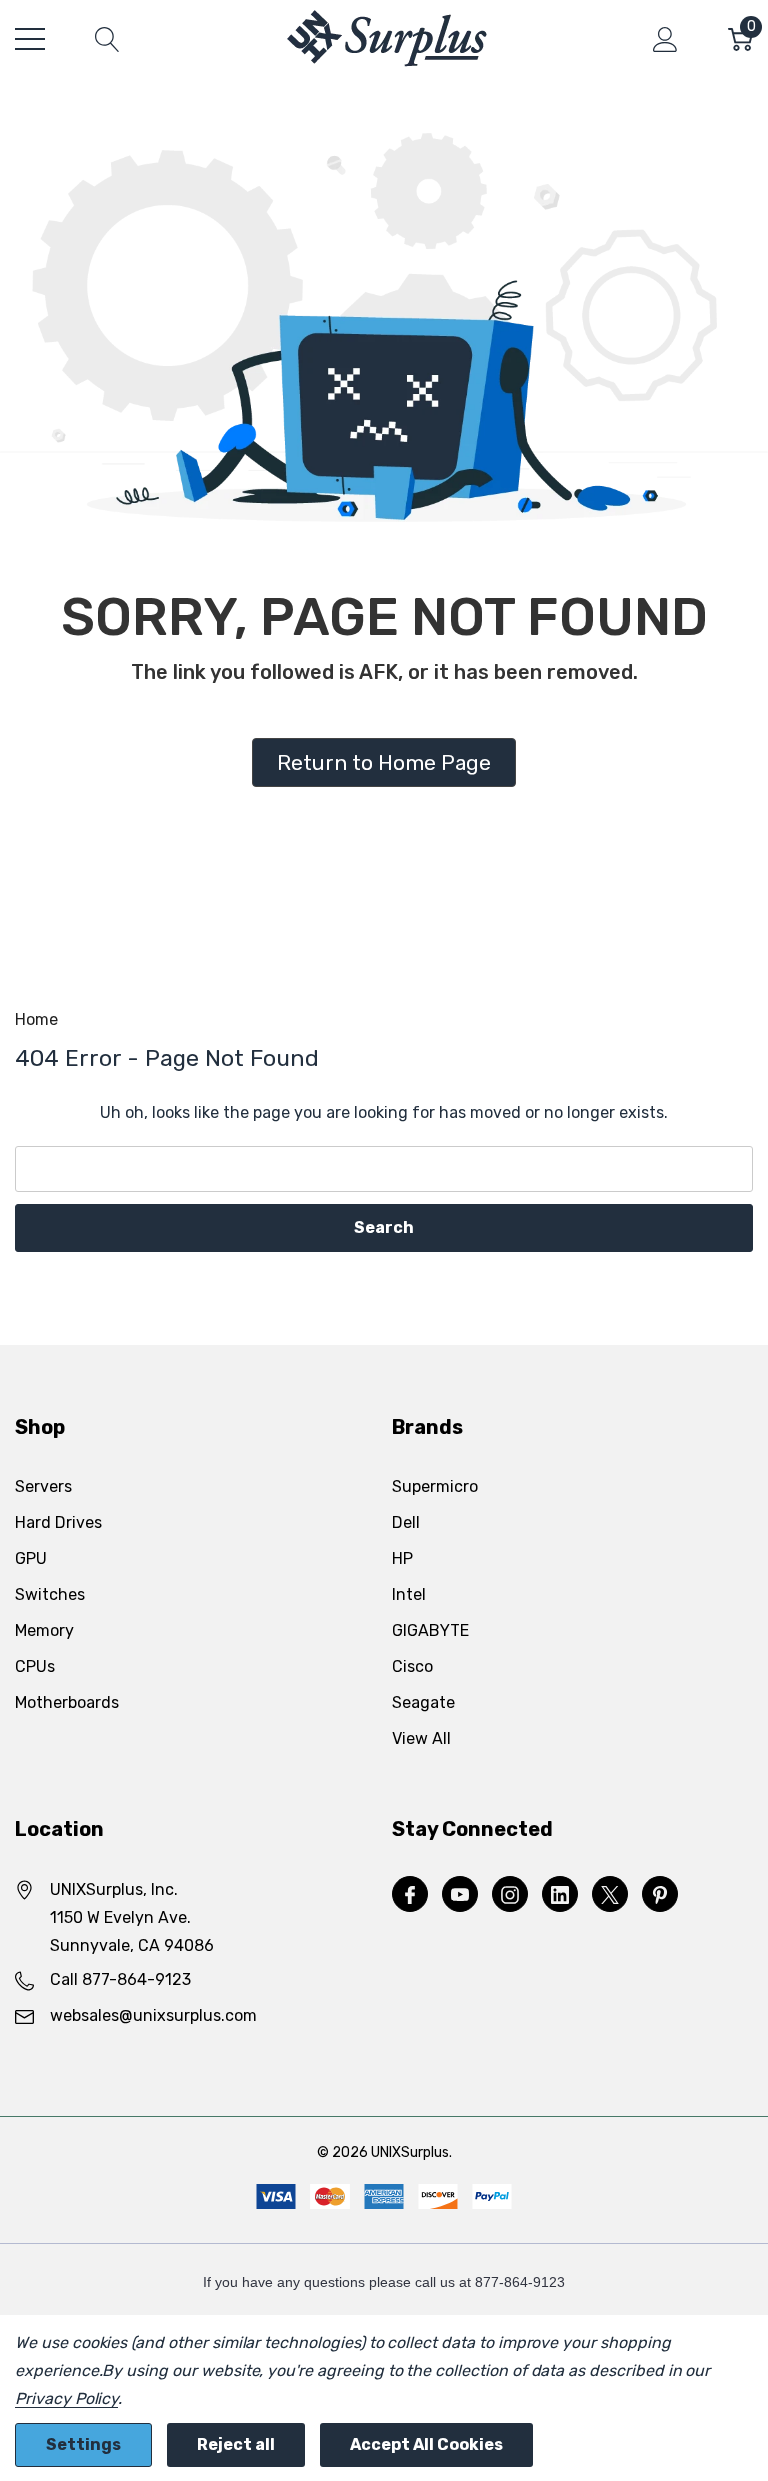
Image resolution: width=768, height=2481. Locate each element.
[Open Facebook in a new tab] (410, 1895)
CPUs (35, 1666)
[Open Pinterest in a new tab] (660, 1895)
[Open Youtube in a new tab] (460, 1895)
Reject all (236, 2444)
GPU (31, 1558)
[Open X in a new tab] (610, 1895)
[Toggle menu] (30, 39)
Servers (43, 1486)
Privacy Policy (66, 2398)
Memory (44, 1630)
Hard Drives (58, 1522)
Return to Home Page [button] (384, 762)
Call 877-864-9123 (120, 1979)
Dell (406, 1522)
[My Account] (665, 39)
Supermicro (435, 1486)
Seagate (423, 1702)
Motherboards (67, 1702)
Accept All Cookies (426, 2444)
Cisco (412, 1666)
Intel (409, 1594)
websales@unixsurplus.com (153, 2015)
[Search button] (107, 39)
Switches (50, 1594)
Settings (83, 2444)
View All (421, 1738)
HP (402, 1558)
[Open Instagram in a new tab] (510, 1895)
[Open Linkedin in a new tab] (560, 1895)
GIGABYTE (430, 1630)
